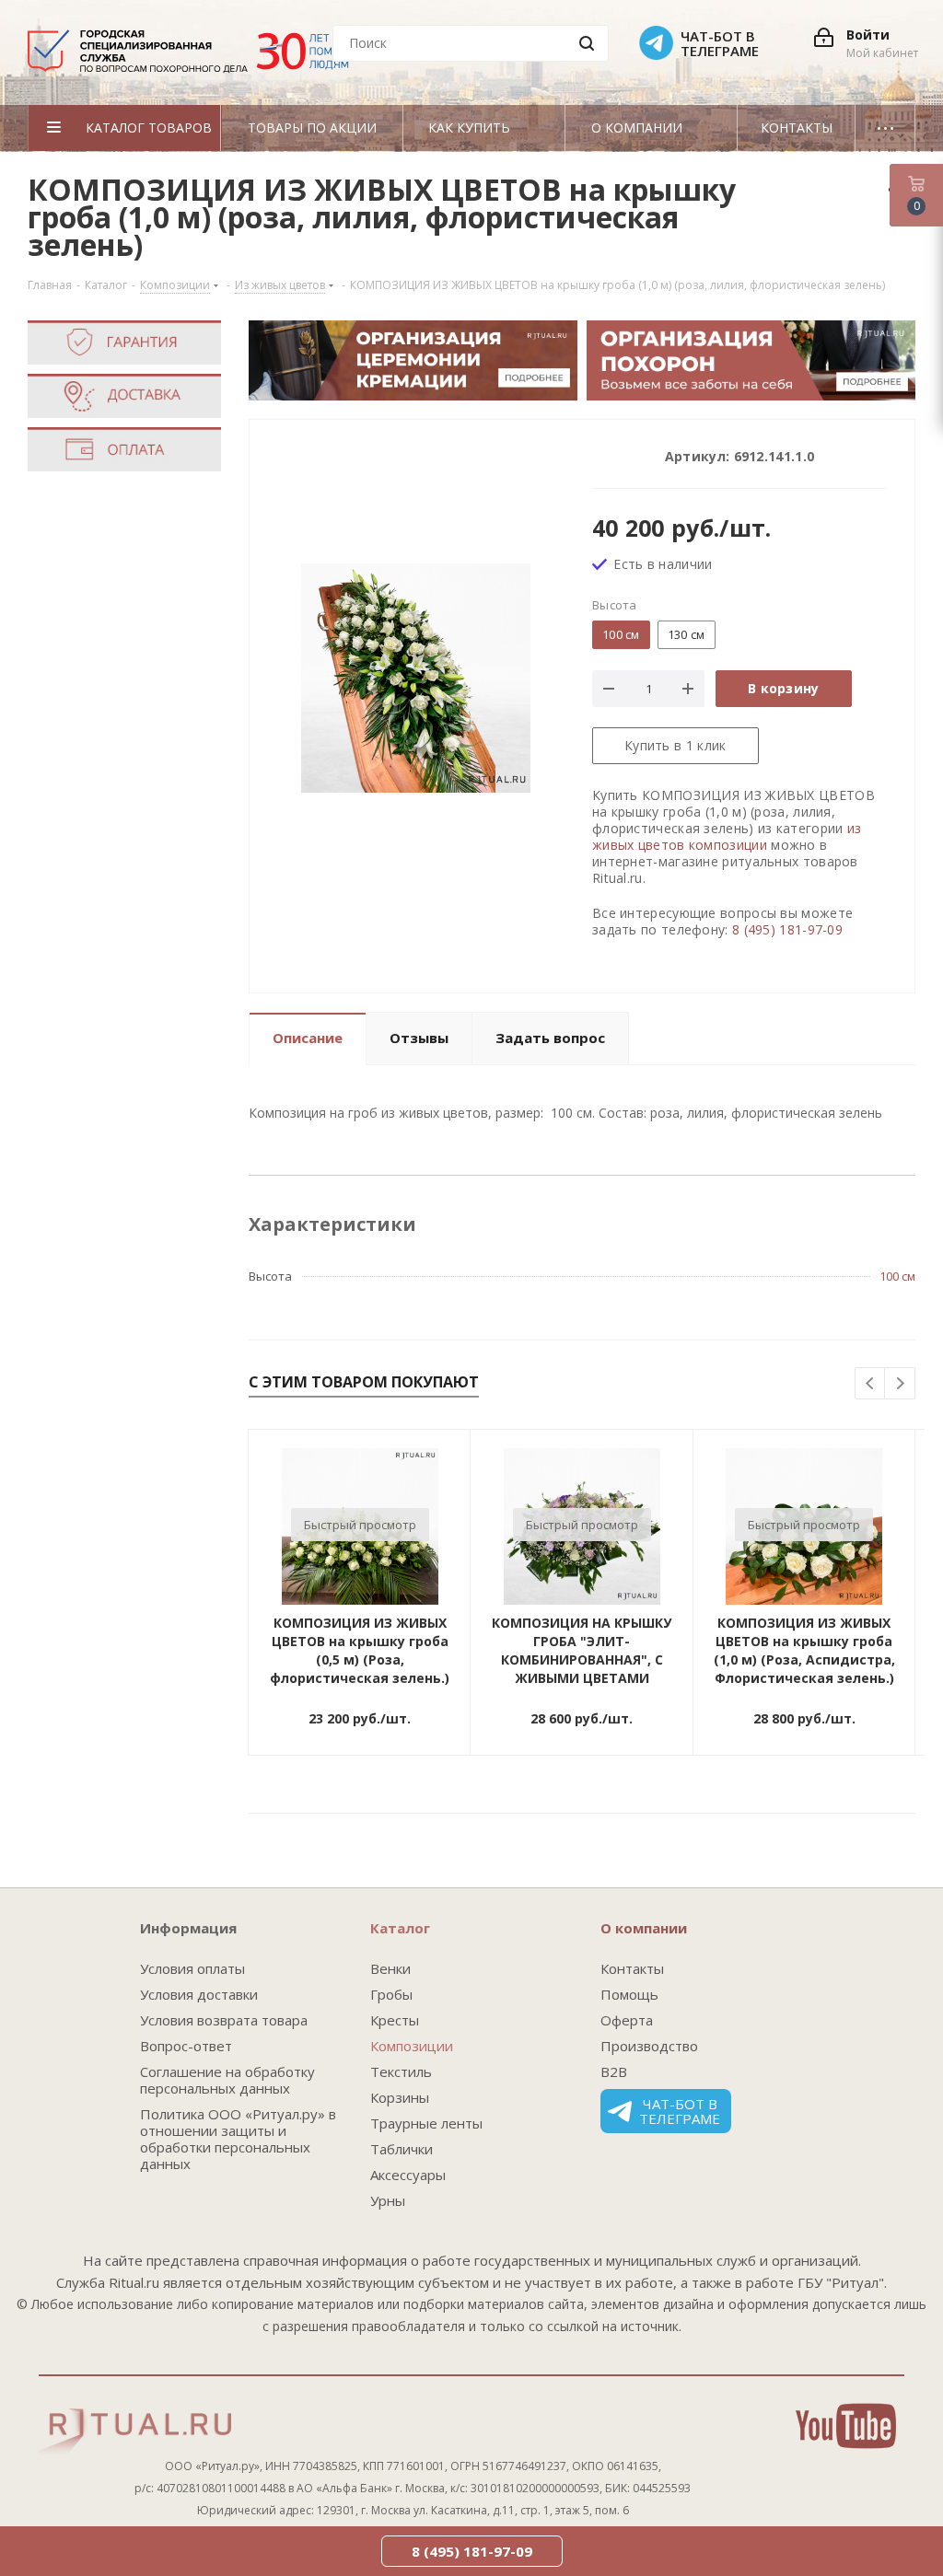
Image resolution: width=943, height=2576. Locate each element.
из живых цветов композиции (727, 836)
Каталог (400, 1928)
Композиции (412, 2046)
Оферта (627, 2020)
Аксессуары (408, 2175)
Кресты (395, 2020)
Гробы (391, 1994)
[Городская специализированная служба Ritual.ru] (197, 58)
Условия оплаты (192, 1968)
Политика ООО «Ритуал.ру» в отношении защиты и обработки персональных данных (238, 2139)
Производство (649, 2046)
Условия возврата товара (224, 2020)
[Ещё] (885, 128)
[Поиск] (587, 43)
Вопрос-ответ (186, 2046)
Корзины (400, 2097)
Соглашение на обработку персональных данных (227, 2080)
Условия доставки (199, 1994)
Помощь (629, 1994)
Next (900, 1384)
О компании (644, 1928)
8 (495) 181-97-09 (787, 929)
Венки (390, 1968)
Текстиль (401, 2071)
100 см (897, 1276)
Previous (871, 1384)
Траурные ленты (426, 2123)
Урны (388, 2200)
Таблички (402, 2149)
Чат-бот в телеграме (680, 2111)
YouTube (846, 2426)
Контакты (632, 1968)
